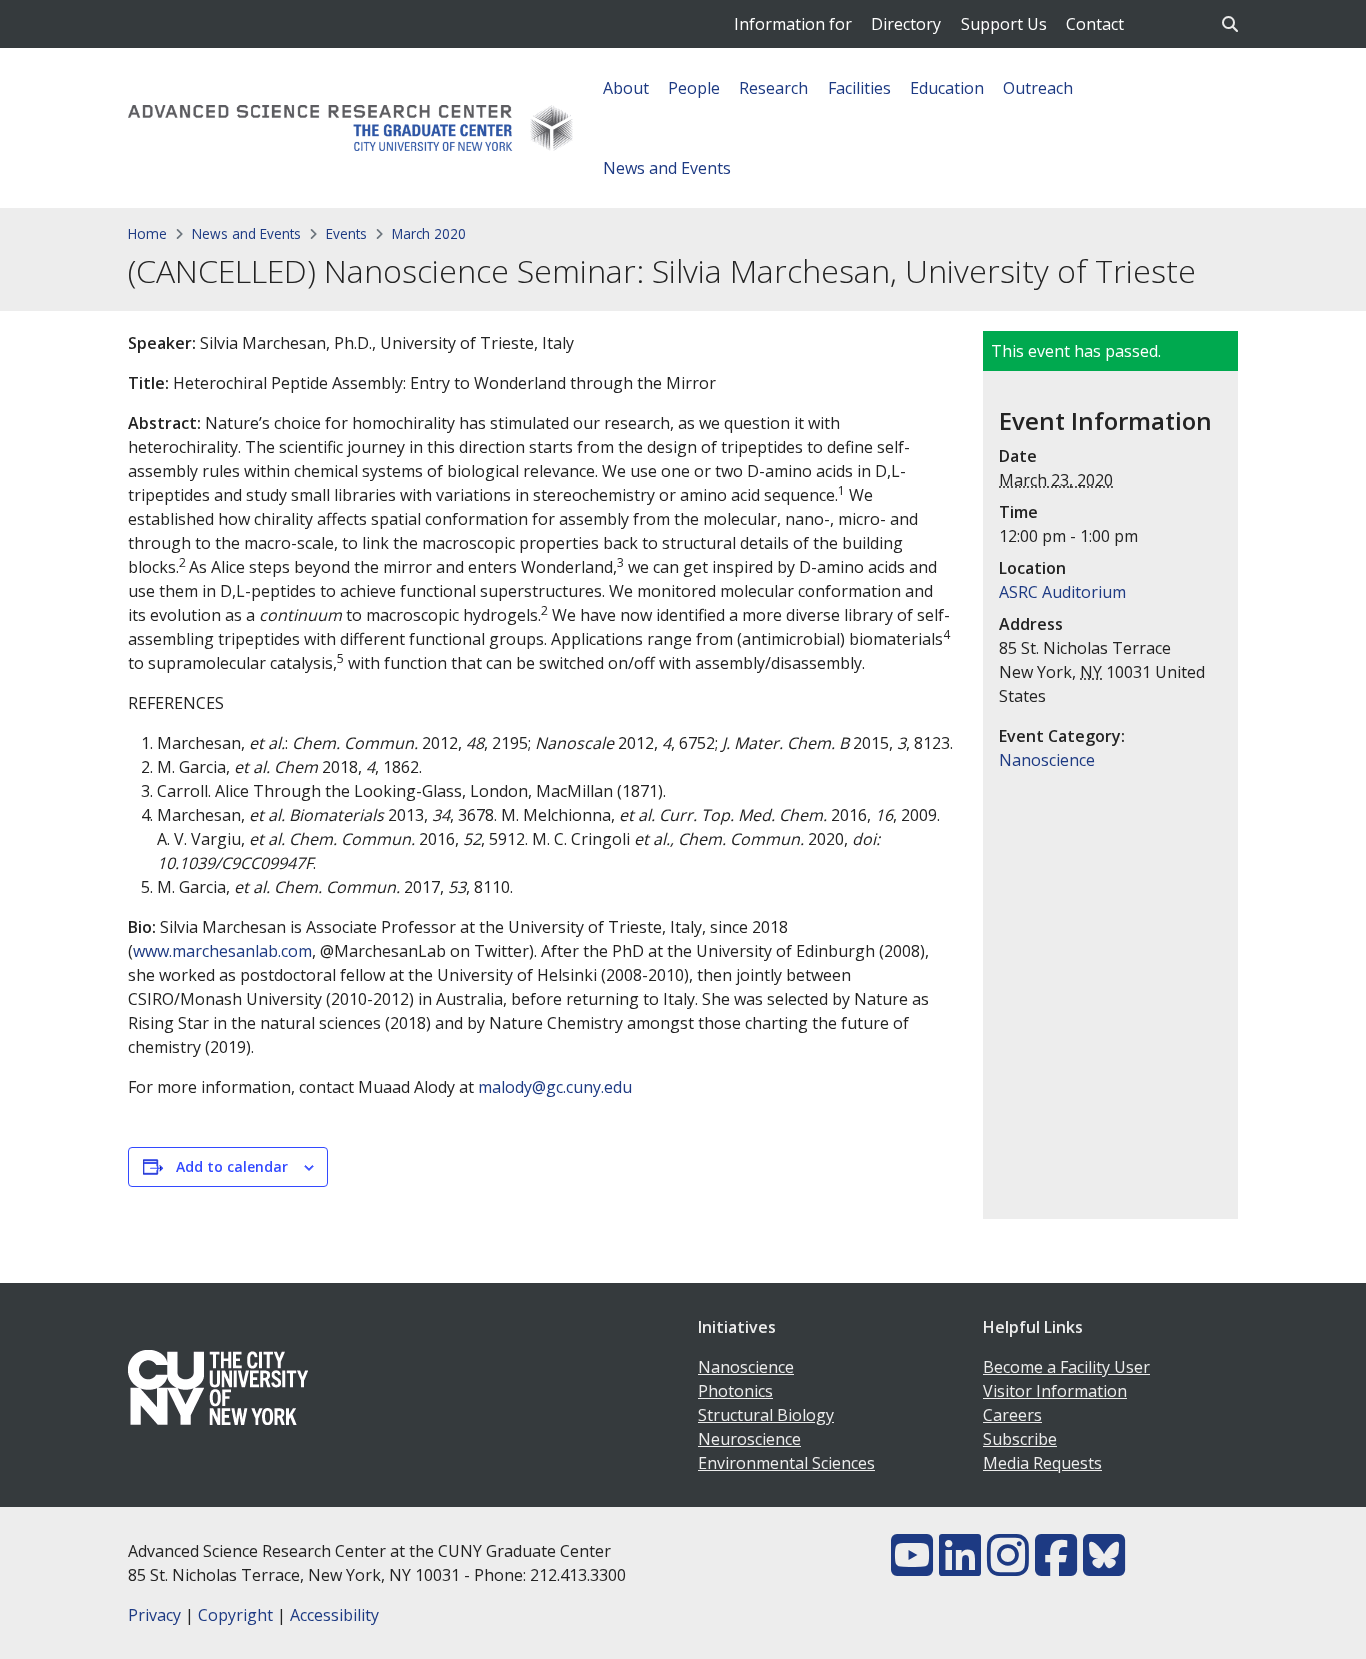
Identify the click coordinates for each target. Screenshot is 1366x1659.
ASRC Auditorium (1062, 592)
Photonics (735, 1391)
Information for (793, 24)
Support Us (1004, 24)
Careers (1012, 1415)
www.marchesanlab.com (222, 951)
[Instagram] (1008, 1567)
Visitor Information (1055, 1391)
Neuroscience (749, 1439)
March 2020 (429, 233)
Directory (906, 24)
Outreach (1038, 88)
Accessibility (334, 1615)
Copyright (235, 1615)
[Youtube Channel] (912, 1567)
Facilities (859, 88)
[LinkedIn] (960, 1567)
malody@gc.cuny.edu (555, 1087)
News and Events (667, 168)
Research (773, 88)
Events (346, 233)
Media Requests (1042, 1463)
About (626, 88)
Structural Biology (766, 1415)
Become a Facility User (1066, 1367)
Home (147, 233)
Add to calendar (232, 1166)
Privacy (154, 1615)
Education (947, 88)
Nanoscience (1047, 760)
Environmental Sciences (786, 1463)
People (694, 88)
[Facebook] (1056, 1567)
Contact (1095, 24)
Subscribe (1020, 1439)
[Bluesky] (1104, 1567)
